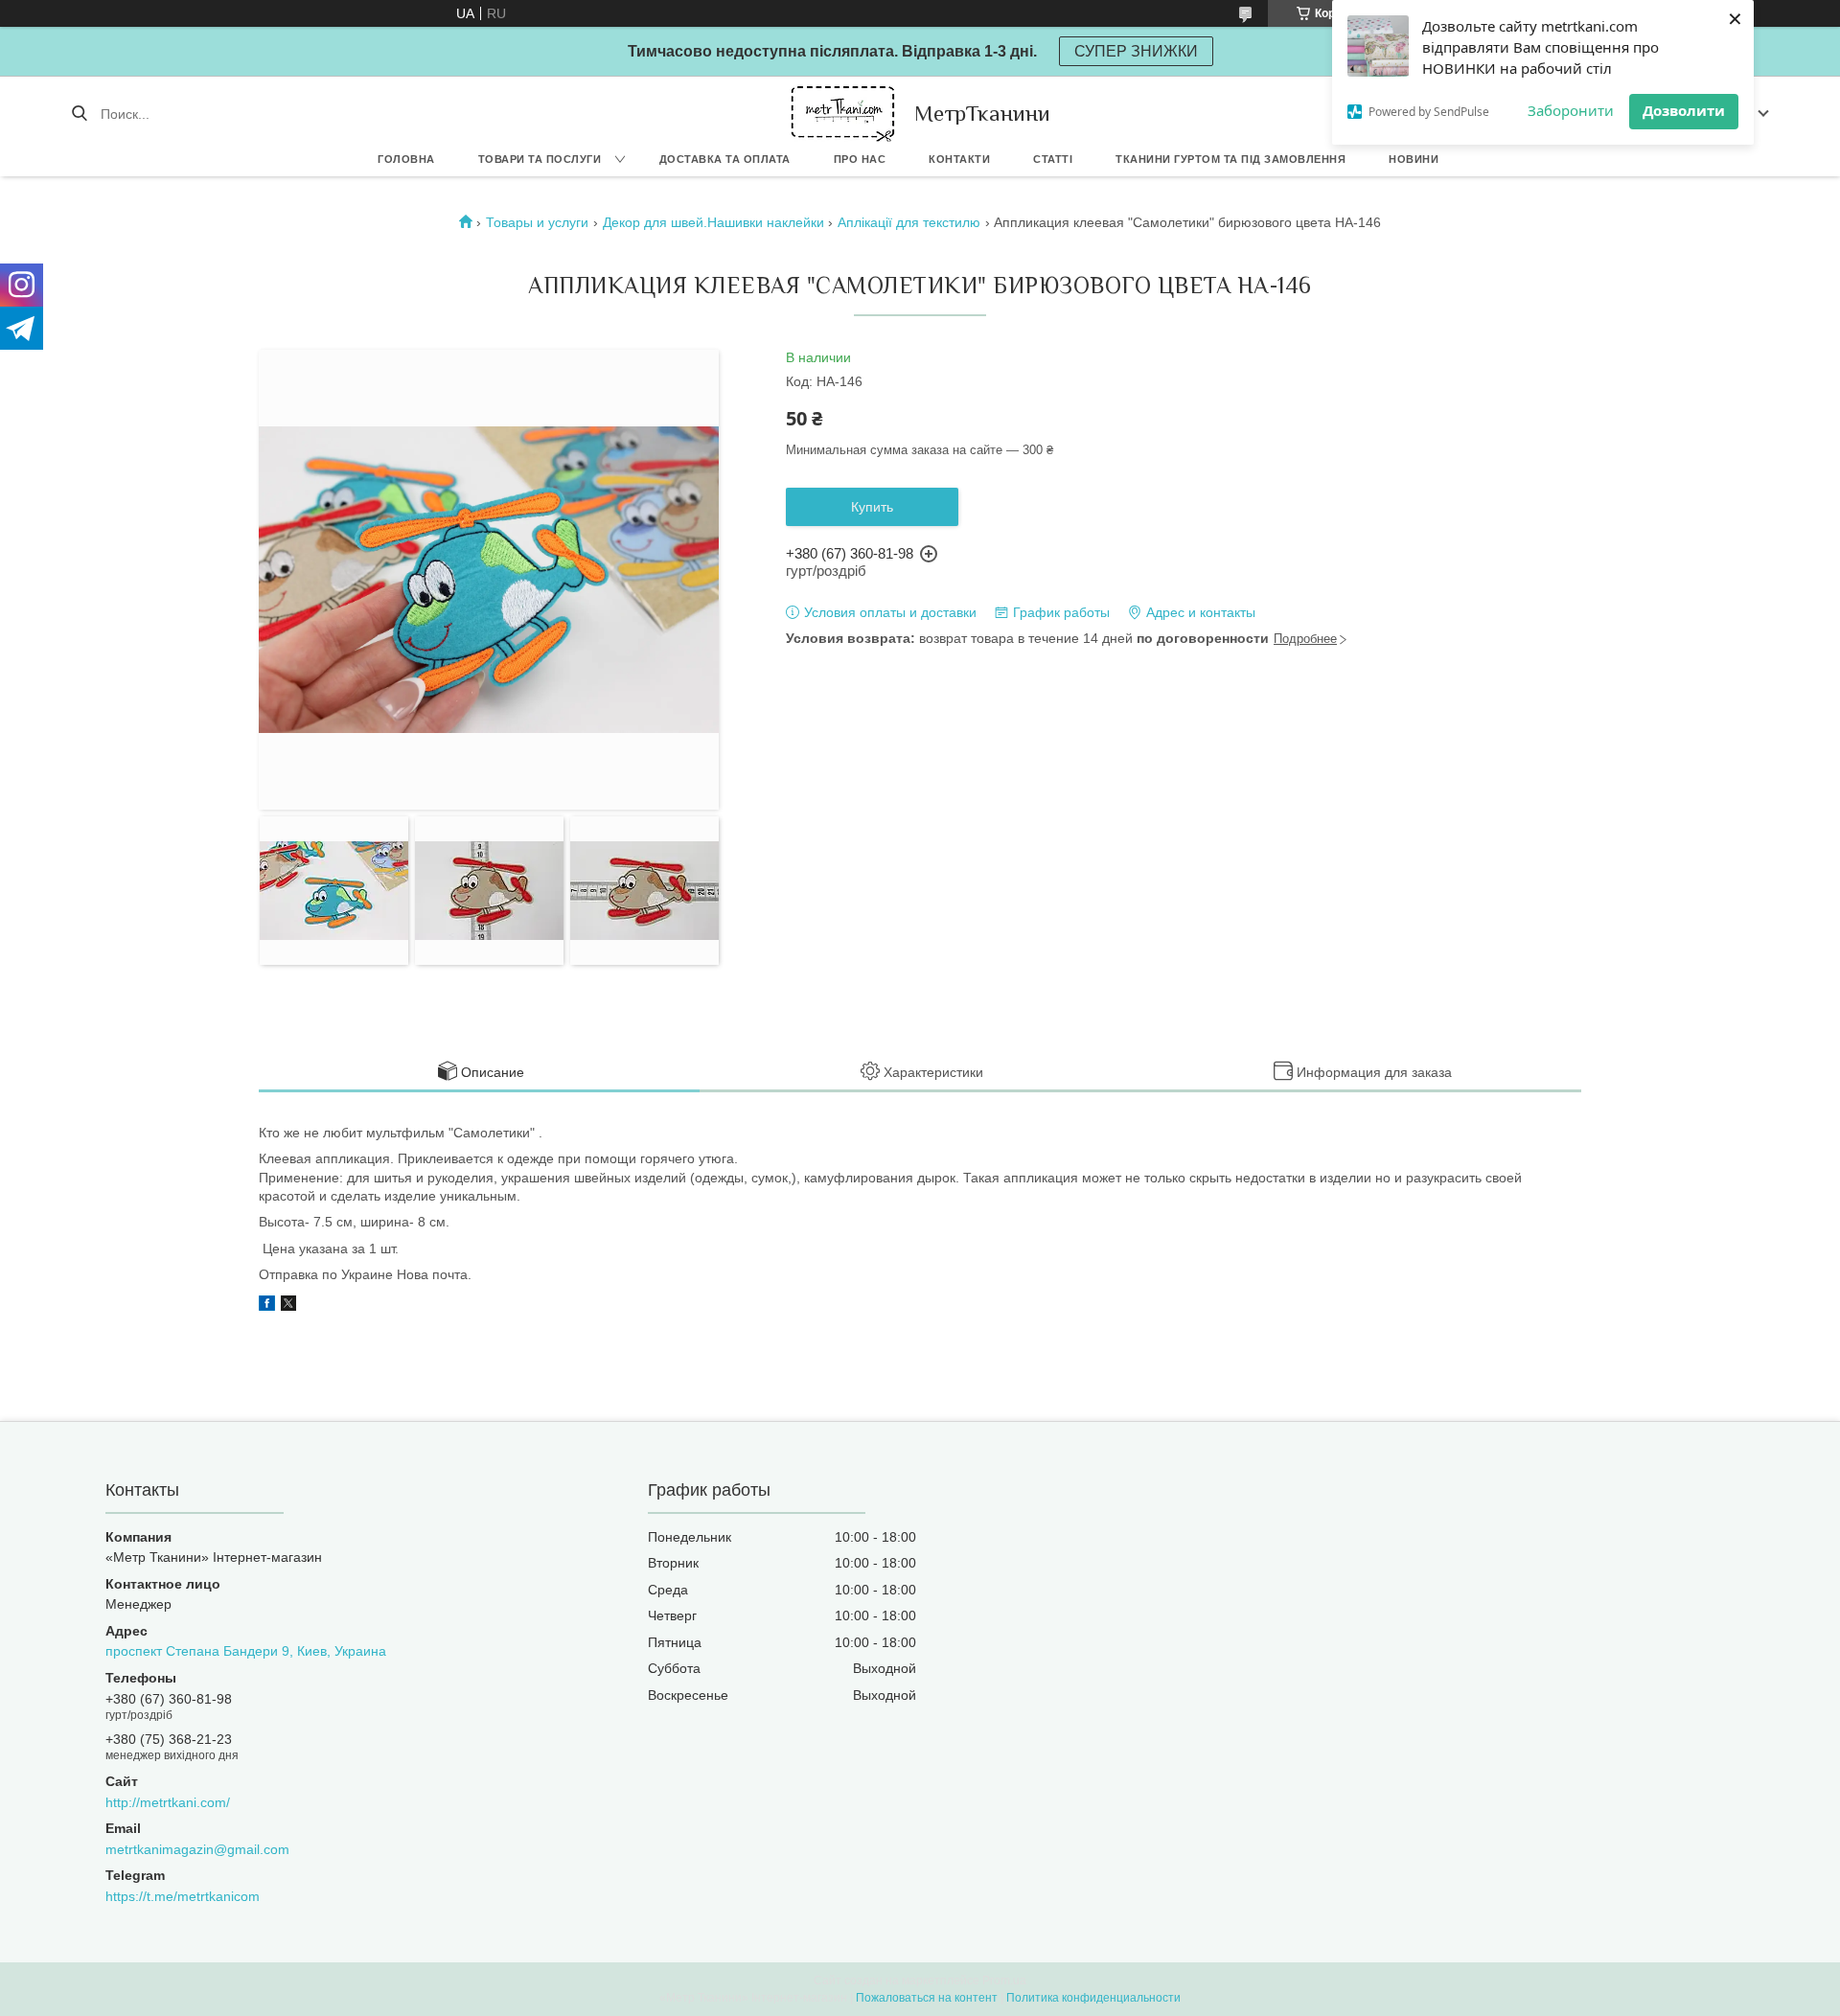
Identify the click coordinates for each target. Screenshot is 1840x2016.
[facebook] (267, 1306)
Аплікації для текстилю (909, 222)
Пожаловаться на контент (927, 1998)
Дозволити (1684, 110)
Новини (1414, 159)
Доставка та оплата (725, 159)
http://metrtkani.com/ (168, 1802)
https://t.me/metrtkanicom (183, 1896)
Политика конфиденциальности (1093, 1998)
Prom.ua (1004, 1981)
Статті (1053, 159)
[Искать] (79, 114)
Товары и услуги (537, 222)
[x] (288, 1306)
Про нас (860, 159)
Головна (406, 159)
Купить (872, 507)
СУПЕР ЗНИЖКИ (1136, 51)
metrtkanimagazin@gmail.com (197, 1849)
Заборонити (1571, 110)
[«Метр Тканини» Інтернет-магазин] (843, 114)
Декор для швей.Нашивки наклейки (713, 222)
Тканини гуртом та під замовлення (1230, 159)
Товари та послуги (540, 159)
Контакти (959, 159)
